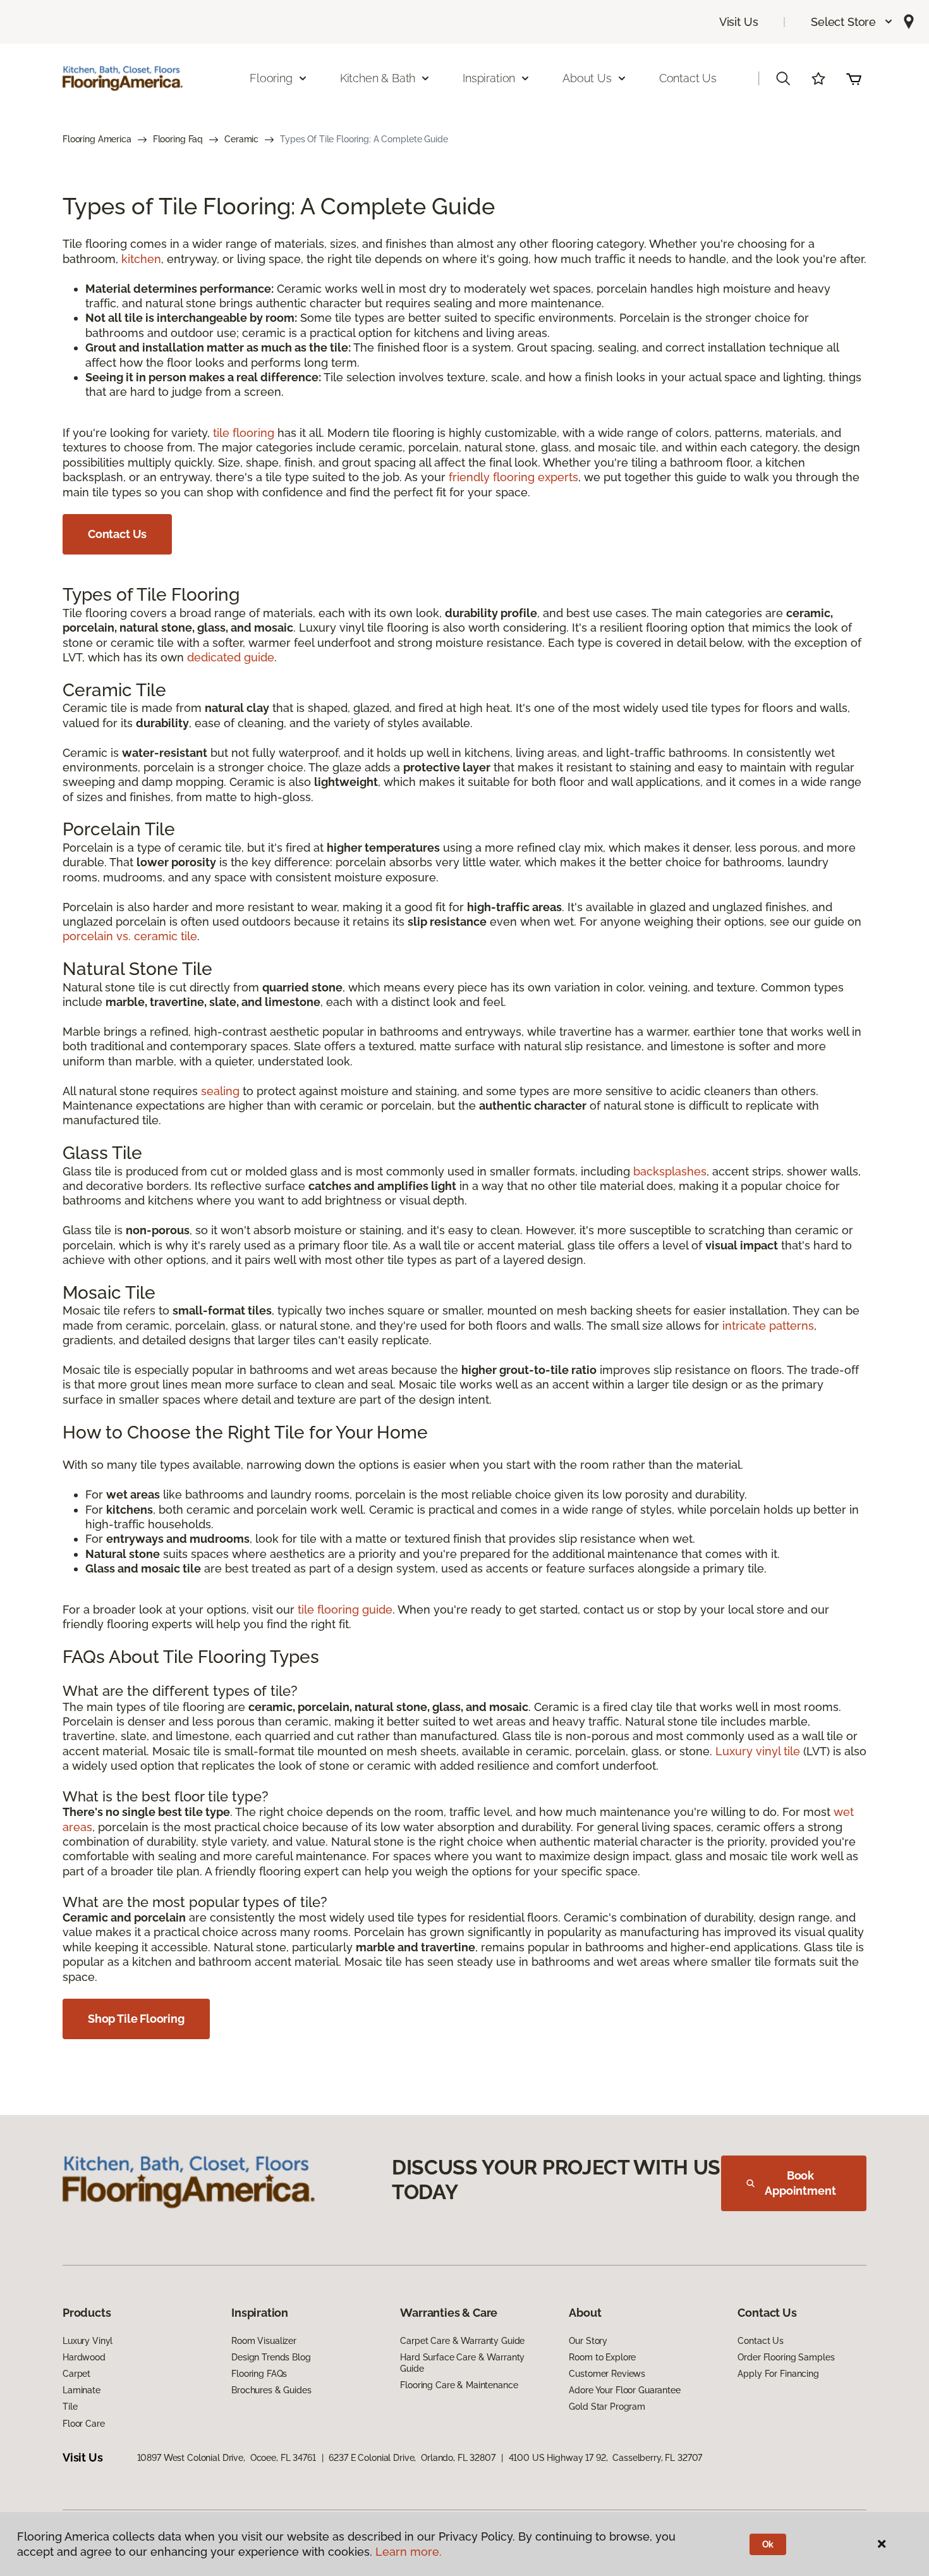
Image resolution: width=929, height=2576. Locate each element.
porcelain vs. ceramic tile (130, 936)
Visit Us (739, 22)
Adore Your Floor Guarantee (624, 2390)
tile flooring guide (345, 1610)
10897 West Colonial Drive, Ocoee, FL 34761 (227, 2458)
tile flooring (244, 433)
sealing (220, 1091)
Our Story (588, 2341)
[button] (852, 22)
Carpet (76, 2374)
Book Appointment (800, 2183)
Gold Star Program (607, 2407)
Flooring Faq (178, 139)
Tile (70, 2407)
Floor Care (84, 2424)
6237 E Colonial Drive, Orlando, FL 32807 (412, 2458)
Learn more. (409, 2552)
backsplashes (670, 1171)
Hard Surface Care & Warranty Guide (462, 2363)
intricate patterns (768, 1326)
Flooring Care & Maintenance (459, 2385)
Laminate (82, 2390)
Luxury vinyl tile (758, 1751)
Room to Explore (602, 2357)
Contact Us (688, 78)
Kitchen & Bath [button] (378, 78)
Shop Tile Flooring (136, 2019)
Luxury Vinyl (88, 2341)
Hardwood (84, 2357)
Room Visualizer (264, 2341)
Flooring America (97, 139)
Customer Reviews (607, 2374)
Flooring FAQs (259, 2374)
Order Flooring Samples (786, 2357)
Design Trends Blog (271, 2357)
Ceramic (241, 139)
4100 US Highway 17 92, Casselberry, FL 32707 (606, 2458)
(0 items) (854, 78)
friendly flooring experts (513, 477)
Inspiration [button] (489, 78)
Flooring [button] (271, 78)
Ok (768, 2544)
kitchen (141, 259)
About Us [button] (587, 78)
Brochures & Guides (271, 2390)
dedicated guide (231, 657)
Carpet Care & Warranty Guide (462, 2341)
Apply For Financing (778, 2374)
